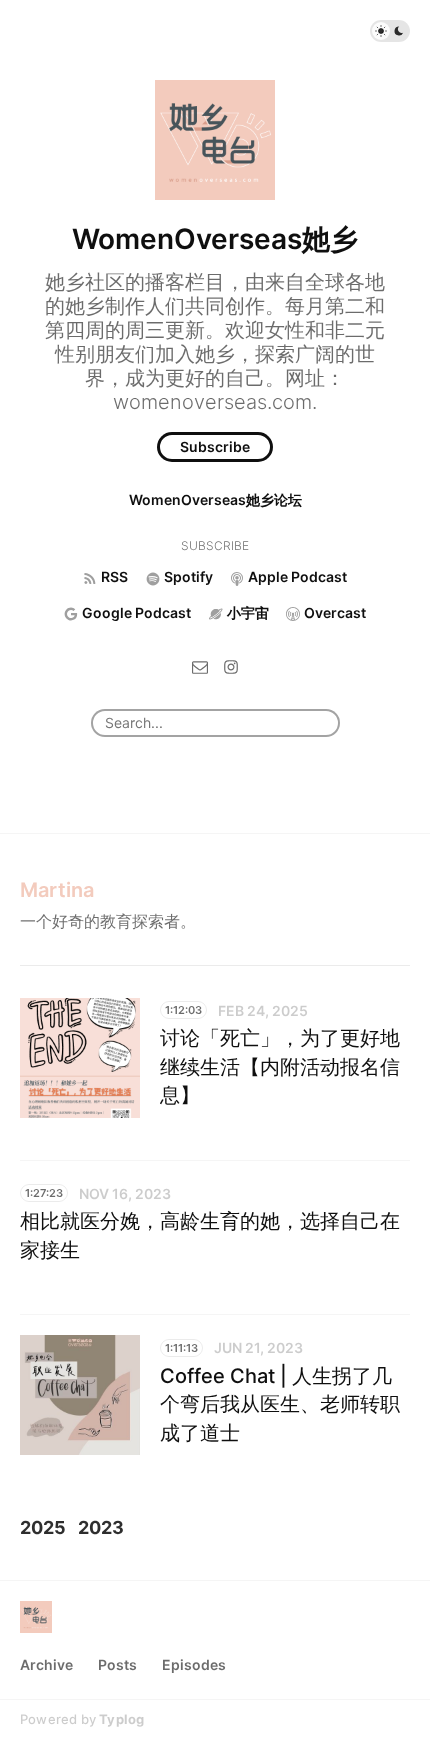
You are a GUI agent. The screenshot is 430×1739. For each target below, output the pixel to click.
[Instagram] (231, 665)
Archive (46, 1664)
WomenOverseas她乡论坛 (215, 499)
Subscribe (215, 446)
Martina (57, 890)
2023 (101, 1527)
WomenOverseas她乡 (215, 239)
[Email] (200, 665)
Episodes (194, 1664)
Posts (117, 1664)
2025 (43, 1527)
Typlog (121, 1719)
